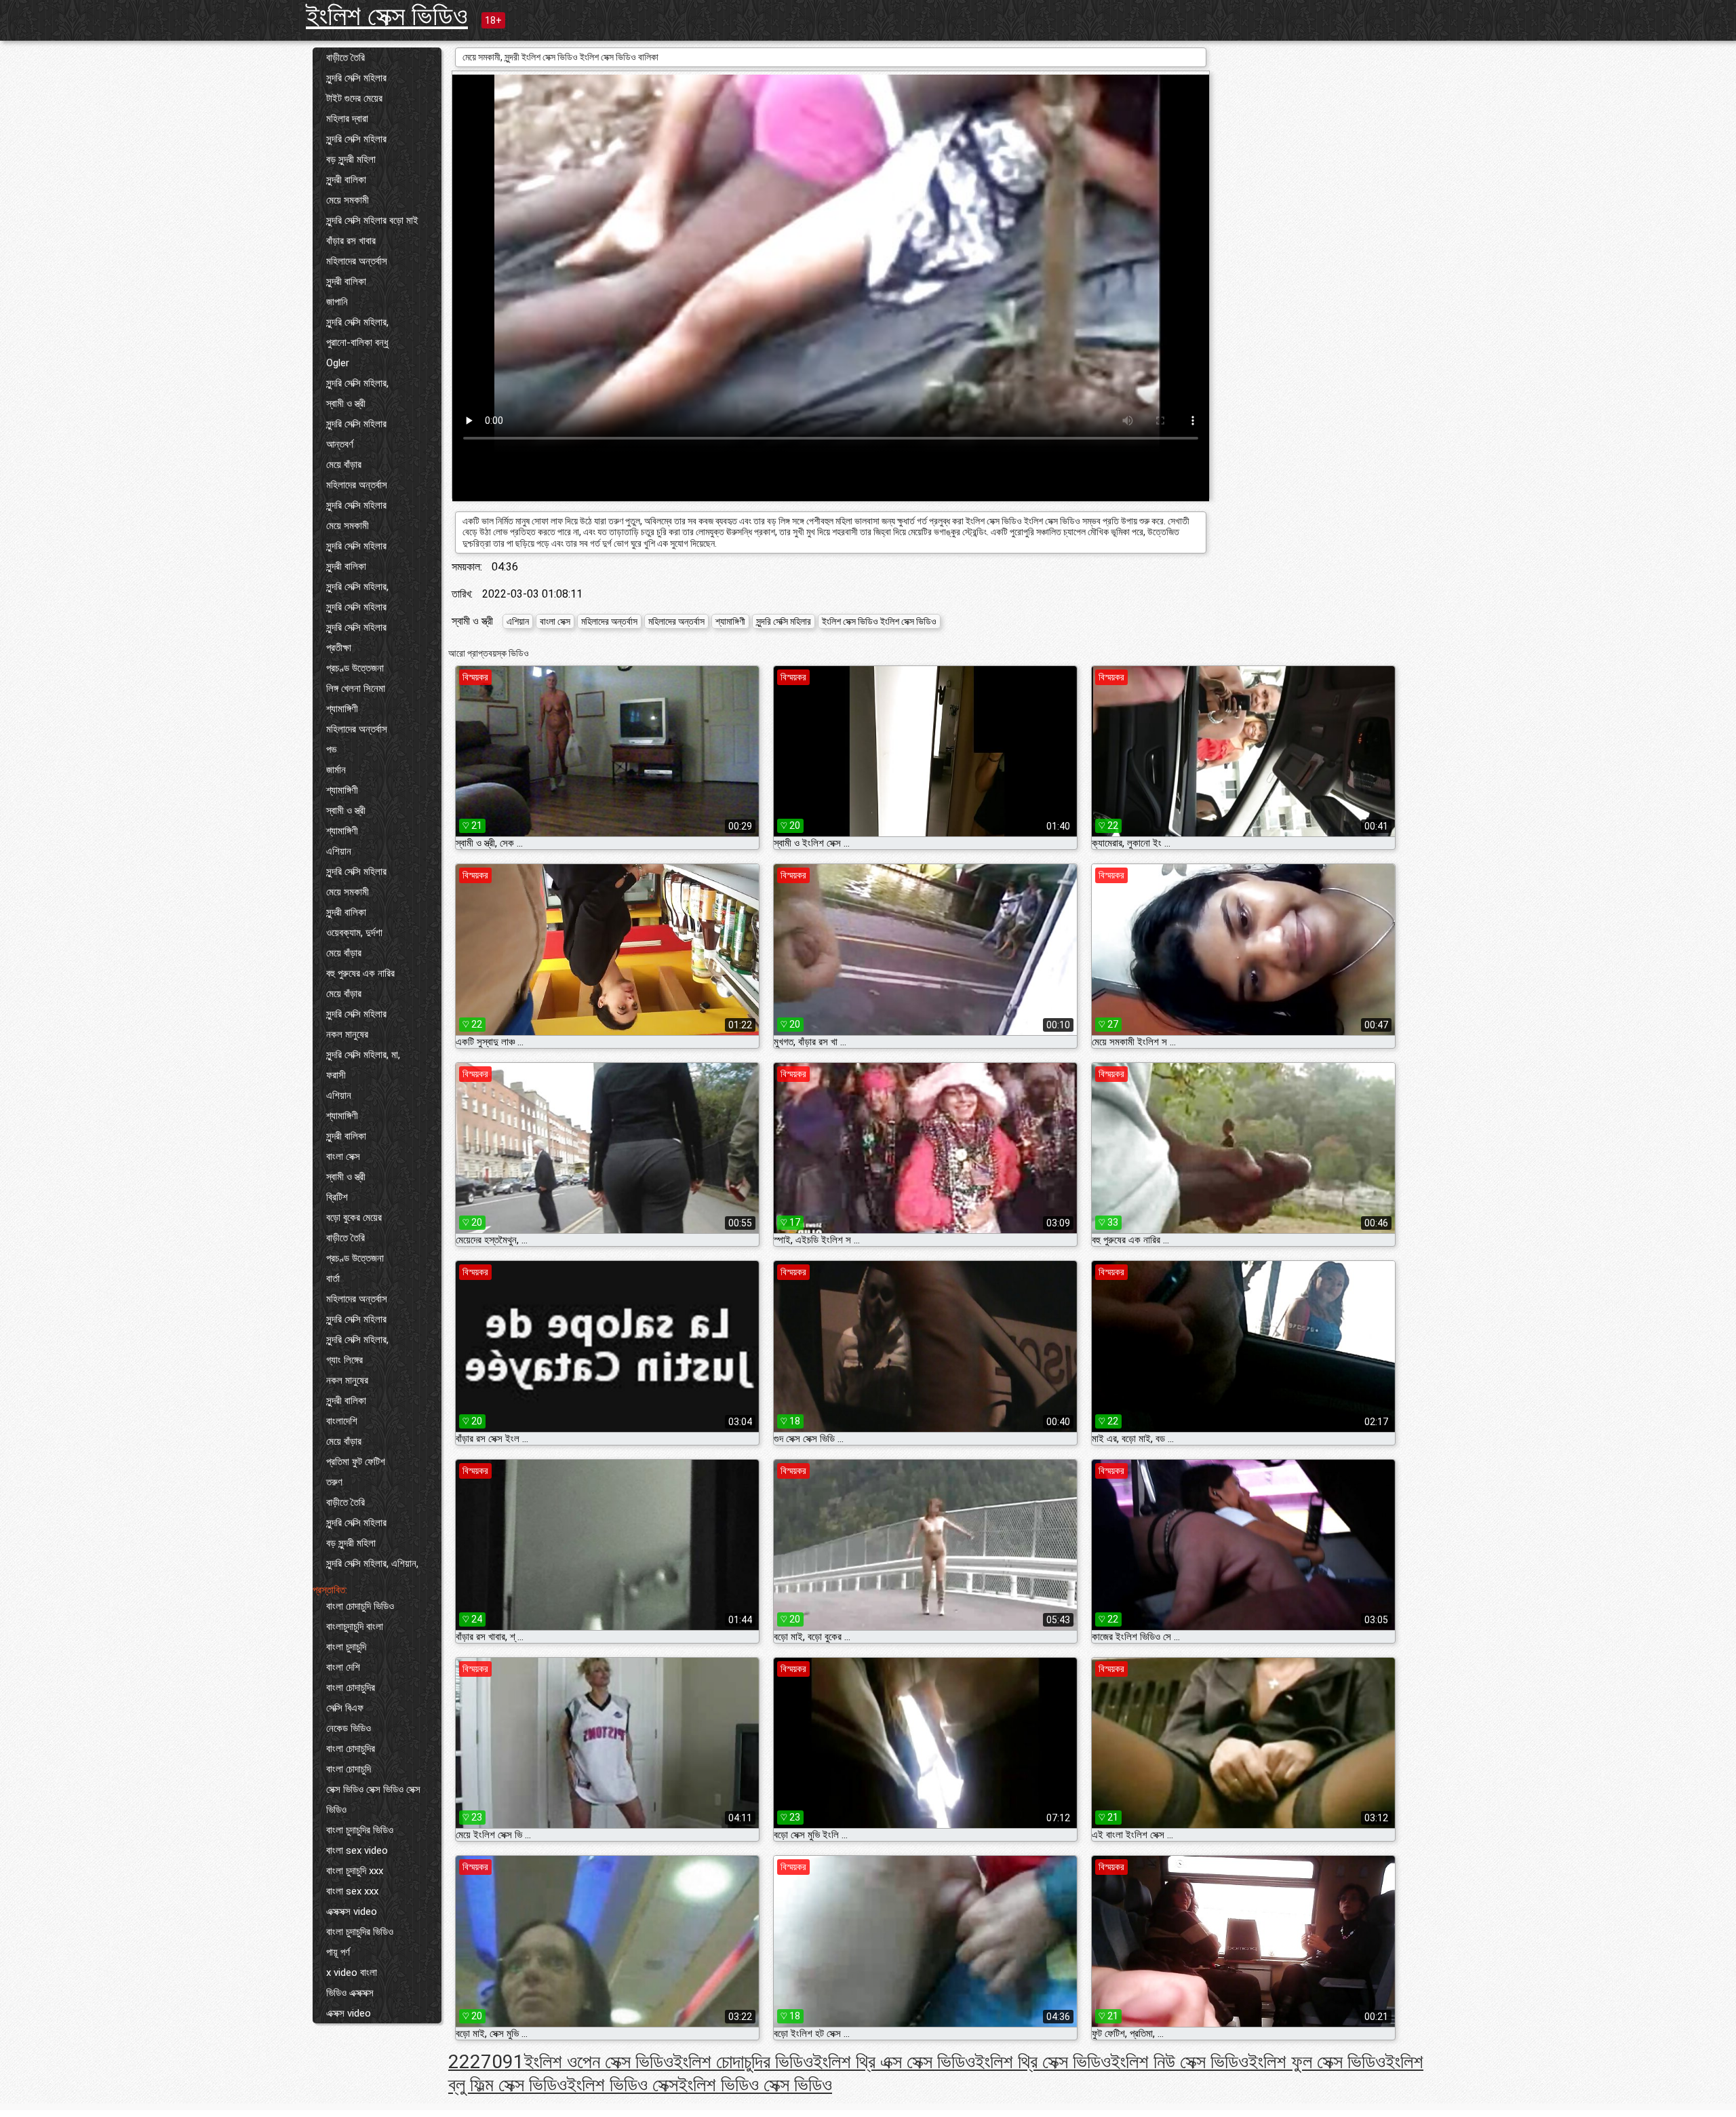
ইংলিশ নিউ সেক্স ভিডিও (1180, 2062)
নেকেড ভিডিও (349, 1728)
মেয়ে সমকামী (348, 200)
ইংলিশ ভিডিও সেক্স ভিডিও (755, 2085)
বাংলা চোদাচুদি (349, 1769)
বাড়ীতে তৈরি (346, 58)
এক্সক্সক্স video (352, 1911)
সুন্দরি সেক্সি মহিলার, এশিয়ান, (372, 1564)
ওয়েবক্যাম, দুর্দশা (354, 933)
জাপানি (337, 302)
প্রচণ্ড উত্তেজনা (355, 668)
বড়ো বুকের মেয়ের (354, 1218)
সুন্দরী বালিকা (346, 180)
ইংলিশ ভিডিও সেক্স (623, 2085)
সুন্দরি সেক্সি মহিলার (356, 78)
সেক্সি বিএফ (345, 1708)
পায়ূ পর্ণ (338, 1952)
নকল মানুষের (347, 1034)
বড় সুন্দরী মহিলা (351, 159)
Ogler (338, 363)
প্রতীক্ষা (339, 648)
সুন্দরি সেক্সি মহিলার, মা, (363, 1055)
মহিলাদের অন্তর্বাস (357, 261)
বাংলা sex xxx (352, 1891)
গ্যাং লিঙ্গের (344, 1360)
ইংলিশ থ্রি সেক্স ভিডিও (1043, 2062)
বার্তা (333, 1279)
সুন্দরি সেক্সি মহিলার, (357, 322)
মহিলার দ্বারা (347, 119)
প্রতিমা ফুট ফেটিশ (356, 1462)
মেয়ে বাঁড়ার (344, 465)
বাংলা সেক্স (343, 1157)
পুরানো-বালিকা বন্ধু (357, 343)
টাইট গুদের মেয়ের (354, 98)
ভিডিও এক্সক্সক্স (350, 1993)
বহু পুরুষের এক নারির (360, 973)
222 (465, 2062)
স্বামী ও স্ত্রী (346, 404)
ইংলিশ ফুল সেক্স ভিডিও (1317, 2062)
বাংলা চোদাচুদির (351, 1688)
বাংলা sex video (357, 1850)
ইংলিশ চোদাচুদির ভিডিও (743, 2062)
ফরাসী (336, 1075)
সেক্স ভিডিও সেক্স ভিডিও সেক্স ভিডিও (373, 1800)
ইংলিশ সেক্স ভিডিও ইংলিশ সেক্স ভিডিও (879, 621)
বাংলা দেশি (343, 1667)
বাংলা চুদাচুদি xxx (355, 1871)
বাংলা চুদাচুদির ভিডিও (360, 1830)
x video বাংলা (352, 1973)
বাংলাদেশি (342, 1421)
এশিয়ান (339, 851)
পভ (331, 750)
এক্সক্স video (349, 2013)
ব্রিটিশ (337, 1197)
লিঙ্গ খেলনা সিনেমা (356, 688)
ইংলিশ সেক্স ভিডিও (387, 16)
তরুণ (334, 1482)
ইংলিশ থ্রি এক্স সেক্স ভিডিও (894, 2062)
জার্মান (336, 770)
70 (492, 2062)
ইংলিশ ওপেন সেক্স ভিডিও (599, 2062)
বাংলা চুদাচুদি (346, 1647)
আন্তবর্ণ (340, 444)
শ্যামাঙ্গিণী (342, 709)
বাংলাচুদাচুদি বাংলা (355, 1627)
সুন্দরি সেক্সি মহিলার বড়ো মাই (372, 220)
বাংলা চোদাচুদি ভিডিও (360, 1606)
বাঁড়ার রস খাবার (351, 241)
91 (513, 2062)
